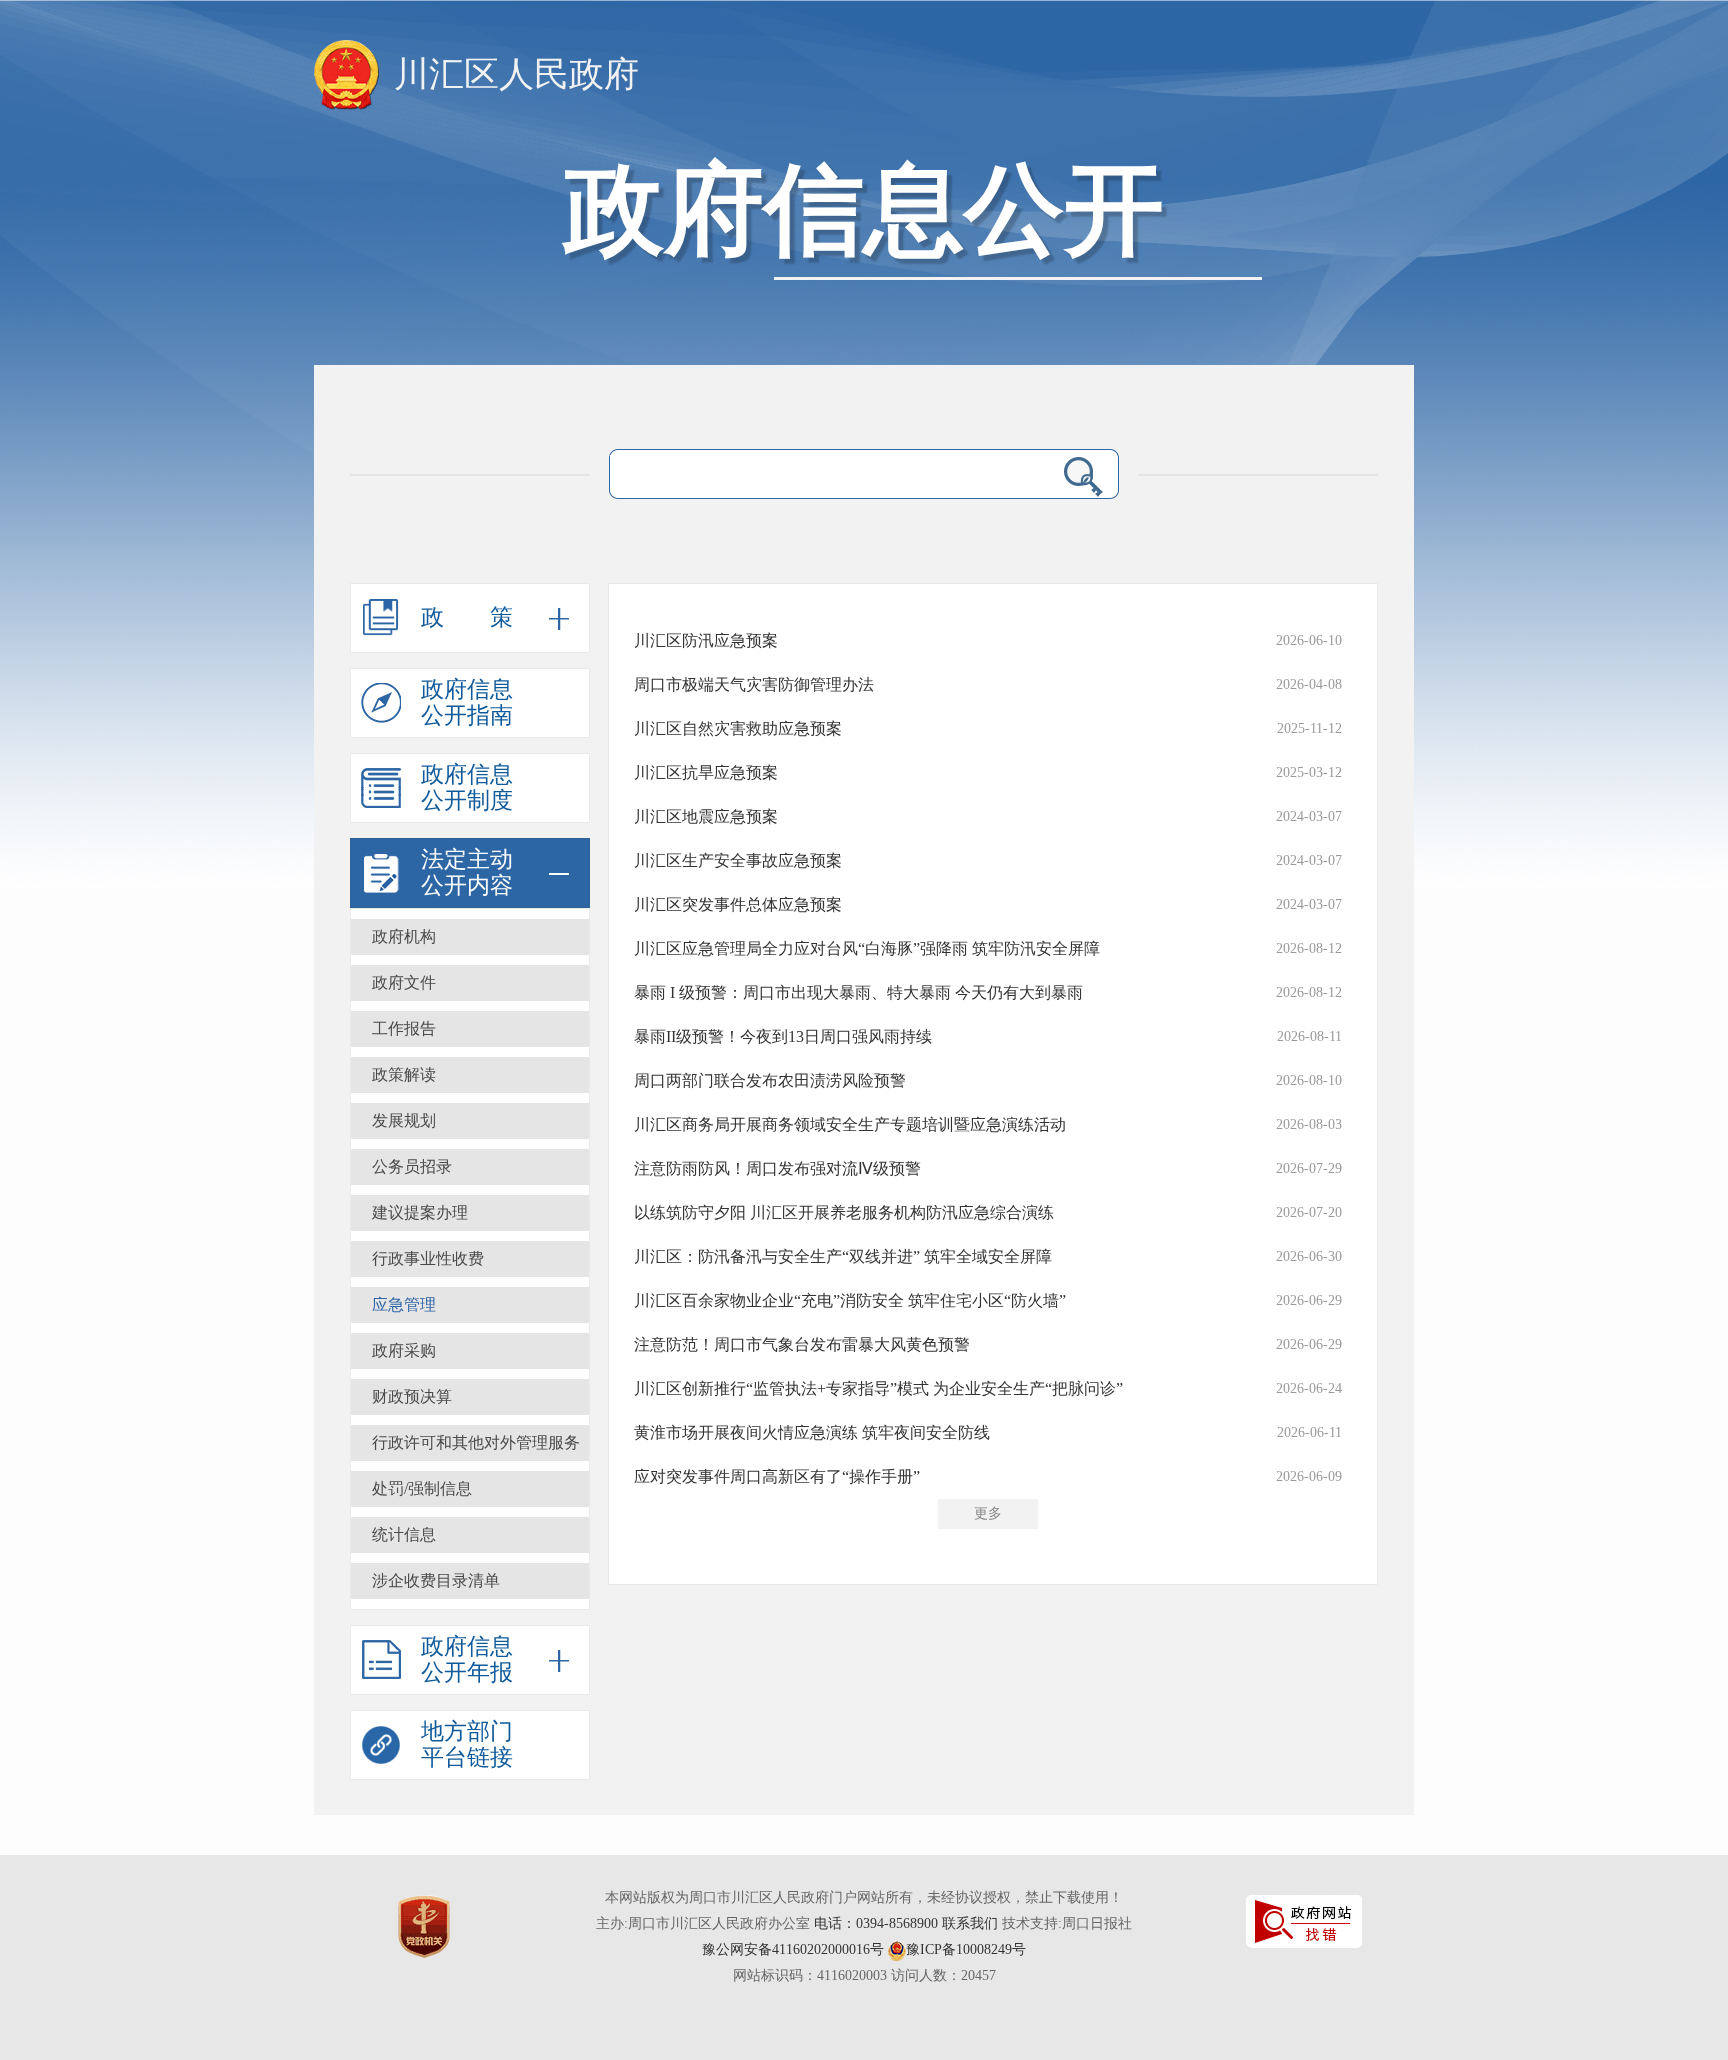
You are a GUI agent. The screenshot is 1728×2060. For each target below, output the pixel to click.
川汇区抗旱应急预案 (706, 772)
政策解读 (404, 1074)
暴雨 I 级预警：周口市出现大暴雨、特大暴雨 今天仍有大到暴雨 (858, 992)
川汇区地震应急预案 (706, 816)
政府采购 (404, 1350)
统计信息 (404, 1534)
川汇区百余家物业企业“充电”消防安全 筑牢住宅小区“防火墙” (850, 1300)
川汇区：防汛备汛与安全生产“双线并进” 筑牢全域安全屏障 (843, 1256)
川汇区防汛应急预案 (706, 640)
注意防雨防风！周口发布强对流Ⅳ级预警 (777, 1168)
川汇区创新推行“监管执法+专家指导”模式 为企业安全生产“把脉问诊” (878, 1388)
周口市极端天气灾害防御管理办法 (754, 684)
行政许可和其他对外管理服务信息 (476, 1447)
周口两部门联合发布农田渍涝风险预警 (770, 1080)
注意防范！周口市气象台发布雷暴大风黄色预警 (802, 1344)
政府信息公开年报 (467, 1659)
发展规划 (404, 1120)
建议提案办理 (420, 1212)
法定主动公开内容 (467, 872)
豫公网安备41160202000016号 (793, 1949)
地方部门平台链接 (467, 1744)
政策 (490, 617)
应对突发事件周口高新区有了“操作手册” (777, 1476)
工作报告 (404, 1028)
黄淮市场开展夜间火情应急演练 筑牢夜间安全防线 (812, 1432)
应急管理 (404, 1304)
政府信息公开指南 (467, 702)
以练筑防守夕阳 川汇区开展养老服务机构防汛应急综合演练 (844, 1212)
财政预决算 (412, 1396)
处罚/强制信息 (422, 1488)
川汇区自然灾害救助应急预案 (738, 728)
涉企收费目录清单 (436, 1580)
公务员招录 (412, 1166)
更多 (988, 1513)
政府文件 (404, 982)
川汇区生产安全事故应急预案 (738, 860)
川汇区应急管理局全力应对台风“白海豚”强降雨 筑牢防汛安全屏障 (867, 948)
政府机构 (404, 936)
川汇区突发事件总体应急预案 (738, 904)
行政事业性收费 (428, 1258)
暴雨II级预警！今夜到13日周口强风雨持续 (783, 1036)
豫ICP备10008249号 (966, 1949)
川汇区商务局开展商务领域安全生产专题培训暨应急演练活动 (850, 1124)
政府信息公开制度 (467, 787)
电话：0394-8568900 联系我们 (906, 1923)
